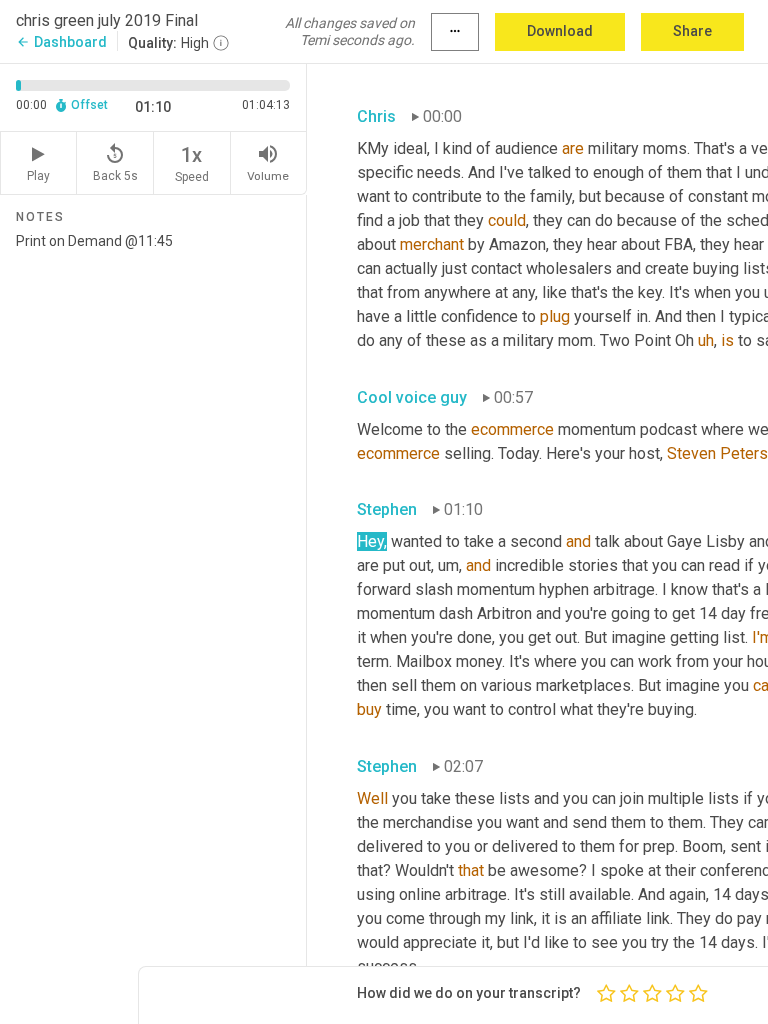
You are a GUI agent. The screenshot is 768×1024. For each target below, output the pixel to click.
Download (560, 31)
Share (692, 31)
